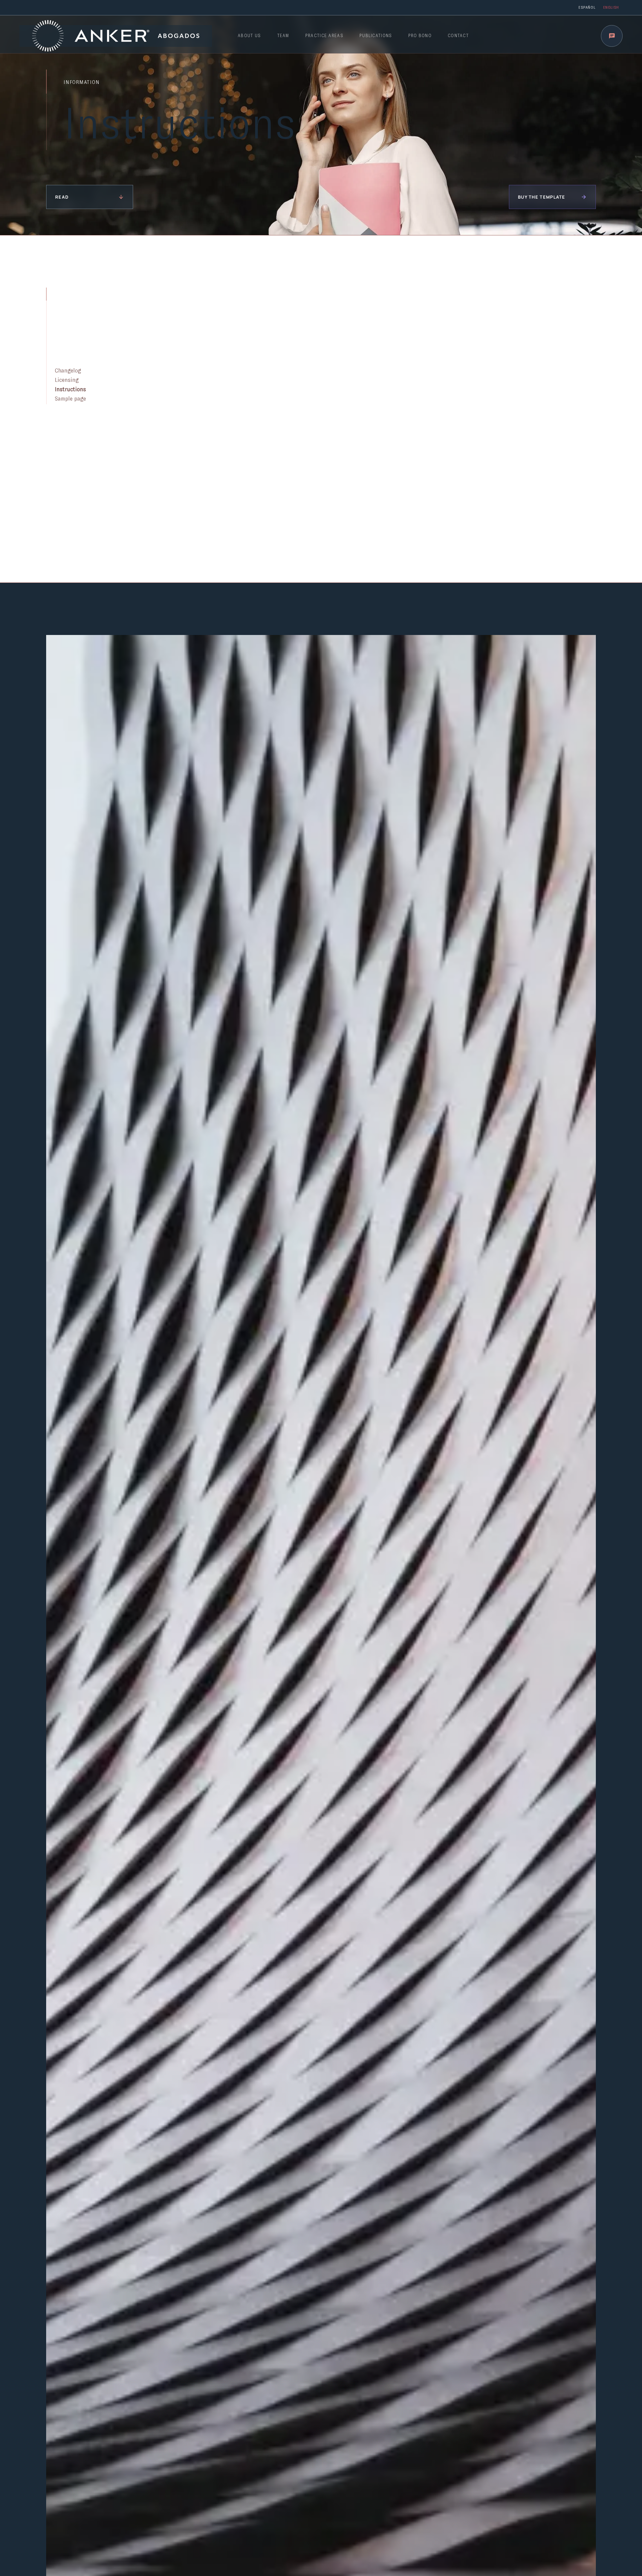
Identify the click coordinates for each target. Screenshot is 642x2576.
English (611, 7)
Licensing (67, 380)
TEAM (283, 36)
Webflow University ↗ (244, 518)
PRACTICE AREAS (324, 36)
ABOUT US (249, 36)
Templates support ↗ (243, 337)
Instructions (70, 390)
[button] (612, 36)
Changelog (68, 371)
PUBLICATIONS (376, 36)
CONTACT (458, 36)
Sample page (70, 399)
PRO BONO (420, 36)
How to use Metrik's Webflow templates (272, 422)
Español (587, 7)
